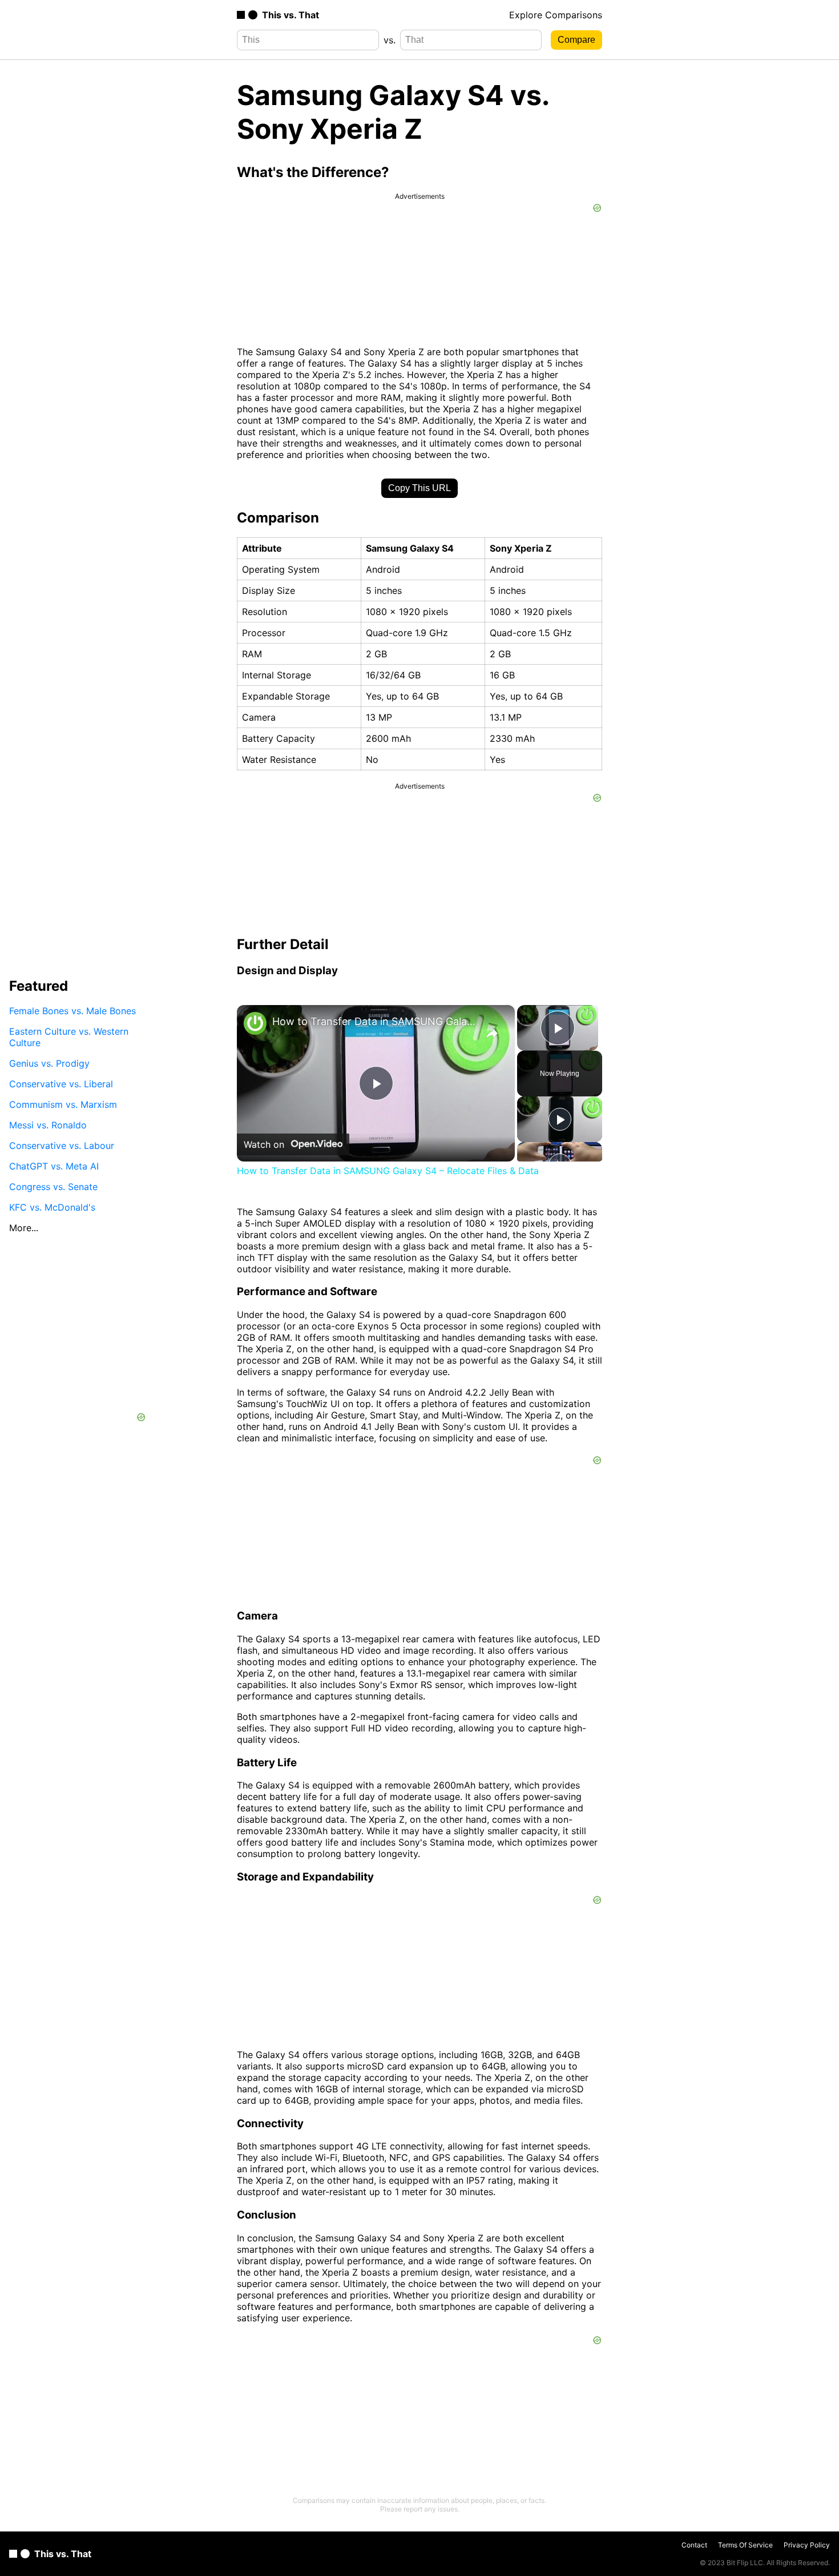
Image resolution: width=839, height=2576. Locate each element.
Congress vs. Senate (53, 1187)
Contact (694, 2545)
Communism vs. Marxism (63, 1104)
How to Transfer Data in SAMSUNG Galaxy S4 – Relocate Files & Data (374, 1021)
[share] (492, 1034)
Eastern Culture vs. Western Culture (69, 1037)
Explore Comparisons (556, 15)
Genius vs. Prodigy (49, 1063)
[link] (255, 1023)
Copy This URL (419, 488)
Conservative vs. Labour (62, 1146)
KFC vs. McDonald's (52, 1207)
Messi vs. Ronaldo (48, 1125)
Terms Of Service (745, 2545)
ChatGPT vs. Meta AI (54, 1166)
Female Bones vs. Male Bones (72, 1011)
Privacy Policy (807, 2545)
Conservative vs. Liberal (61, 1084)
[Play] (560, 1119)
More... (24, 1228)
